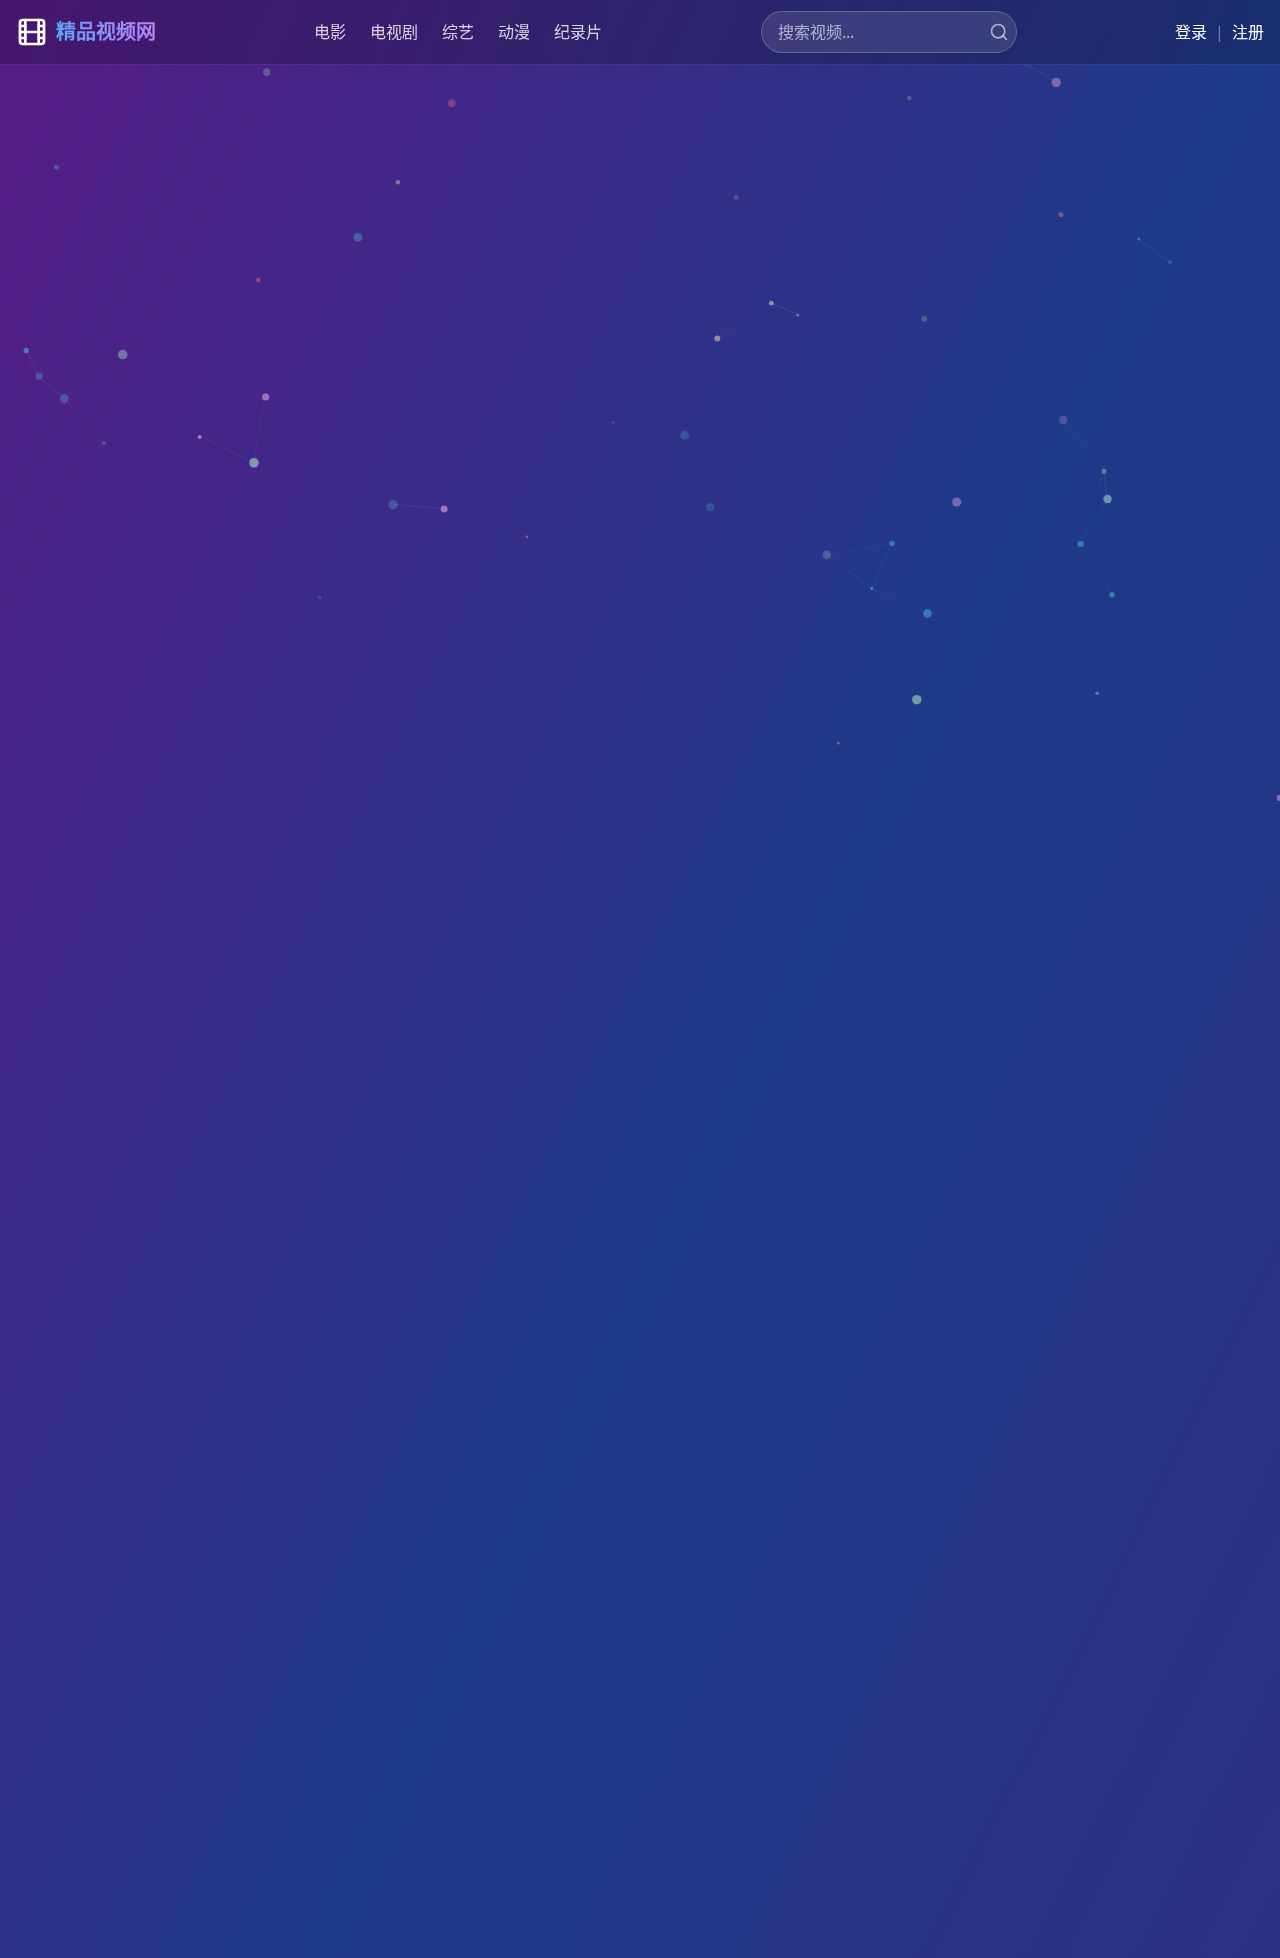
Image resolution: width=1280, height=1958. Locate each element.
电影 (330, 32)
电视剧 (394, 32)
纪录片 (578, 32)
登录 (1191, 32)
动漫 (514, 32)
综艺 (458, 32)
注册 (1248, 32)
